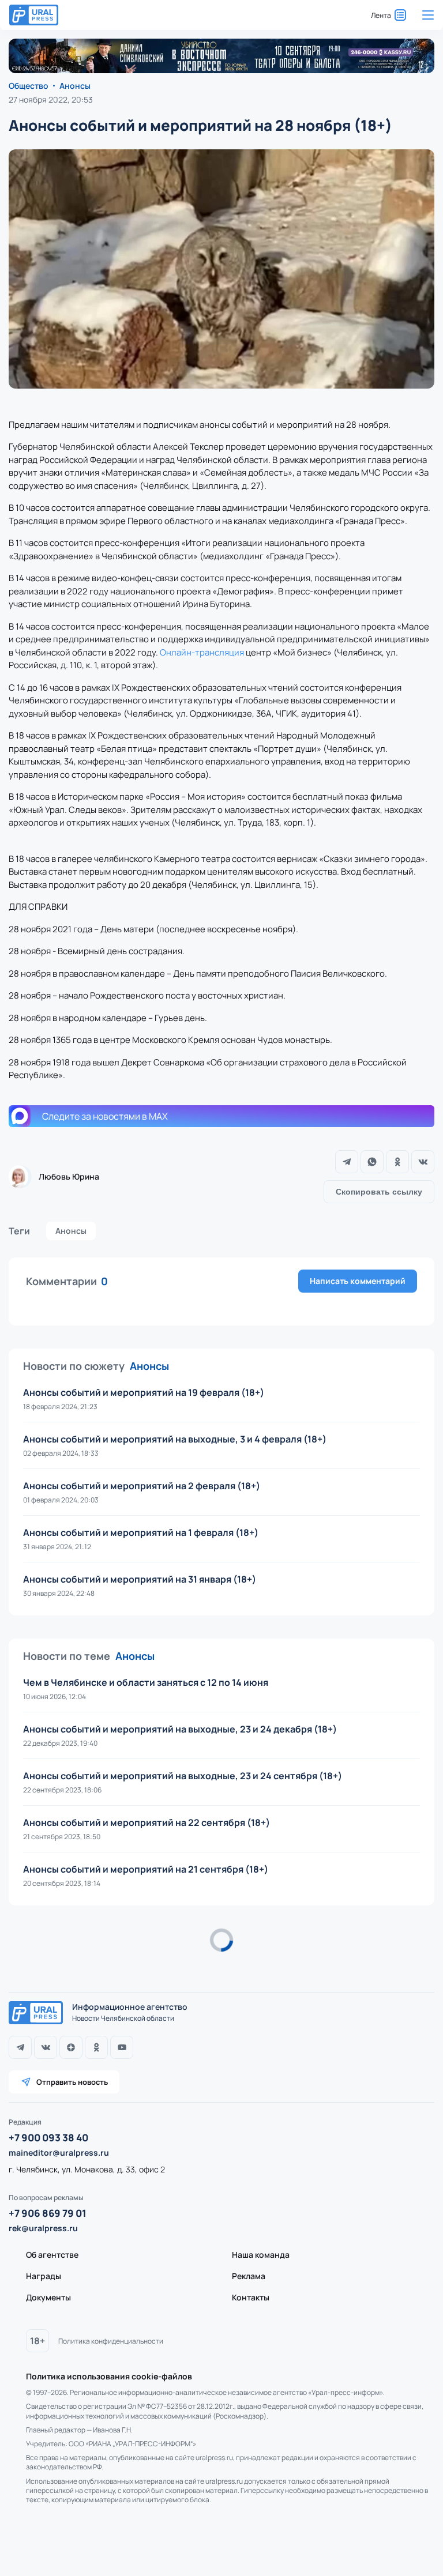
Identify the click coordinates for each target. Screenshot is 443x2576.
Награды (44, 2276)
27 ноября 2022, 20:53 (51, 99)
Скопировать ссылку (379, 1192)
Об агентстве (52, 2255)
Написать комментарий (358, 1281)
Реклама (249, 2276)
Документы (48, 2297)
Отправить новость (72, 2082)
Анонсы (71, 1231)
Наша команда (261, 2255)
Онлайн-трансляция (202, 652)
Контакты (251, 2297)
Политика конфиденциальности (111, 2341)
